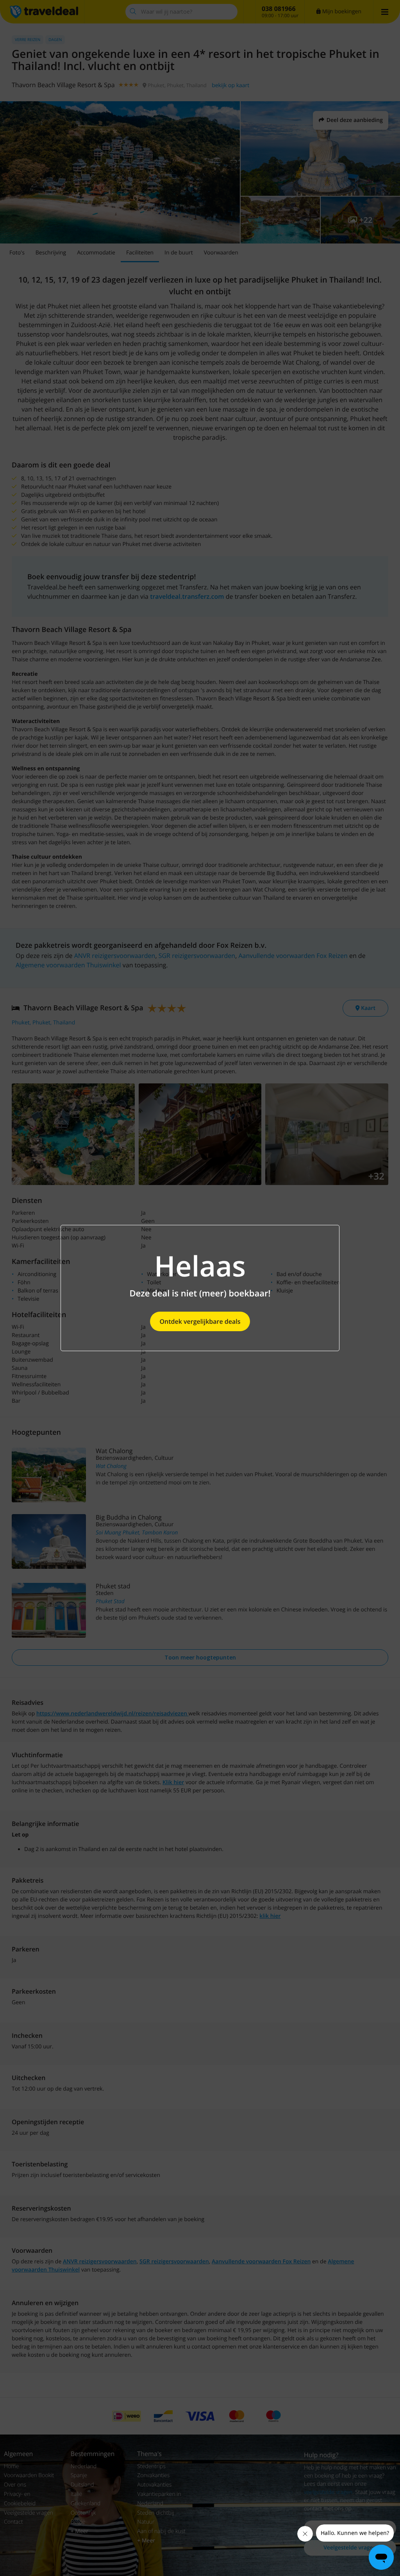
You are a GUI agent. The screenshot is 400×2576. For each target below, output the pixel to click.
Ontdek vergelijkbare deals (200, 1321)
